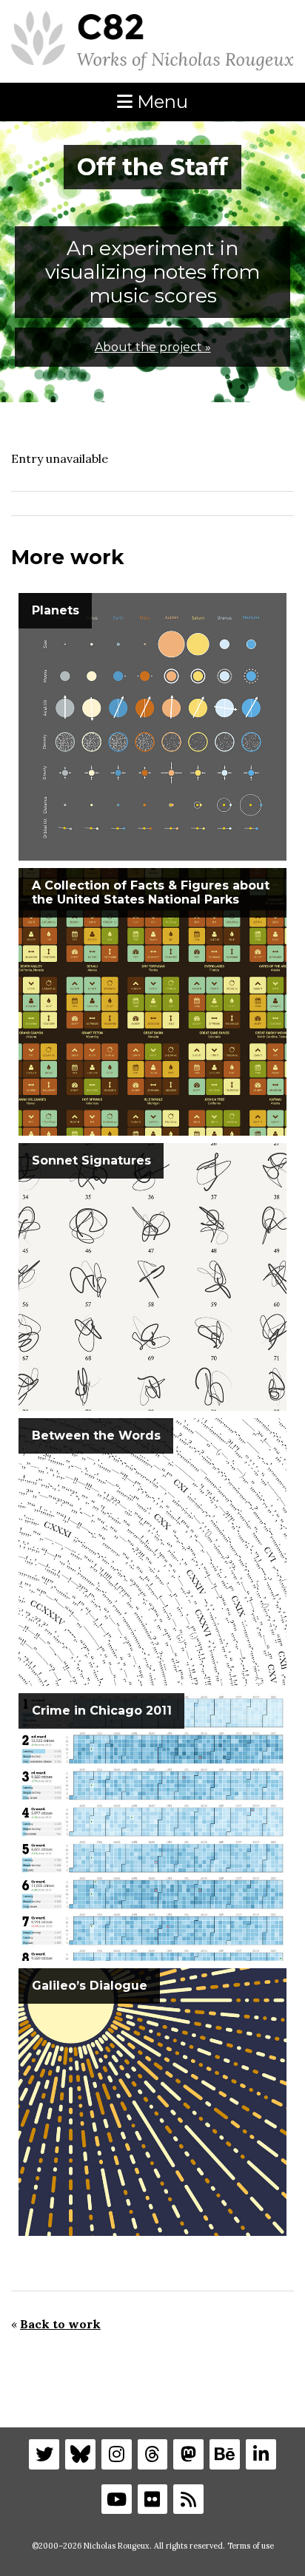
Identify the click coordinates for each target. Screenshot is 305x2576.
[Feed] (188, 2499)
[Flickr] (153, 2499)
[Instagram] (117, 2454)
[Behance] (225, 2454)
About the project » (153, 347)
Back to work (60, 2324)
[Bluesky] (80, 2454)
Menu (160, 102)
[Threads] (153, 2454)
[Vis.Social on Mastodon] (188, 2454)
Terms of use (251, 2546)
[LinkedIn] (261, 2454)
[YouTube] (117, 2499)
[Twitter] (44, 2454)
